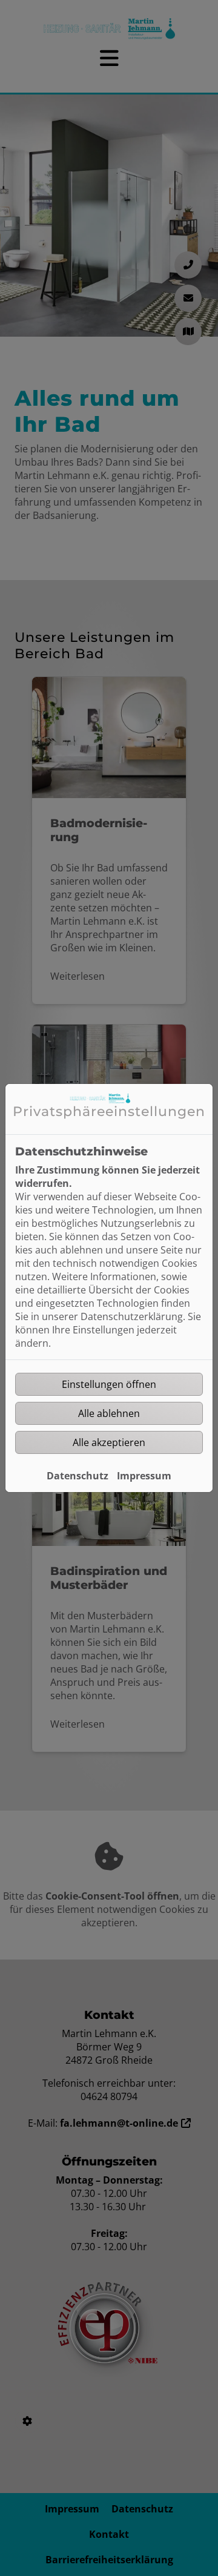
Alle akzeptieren (109, 1442)
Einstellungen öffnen (109, 1384)
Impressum (144, 1476)
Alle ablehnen (109, 1413)
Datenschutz (78, 1476)
